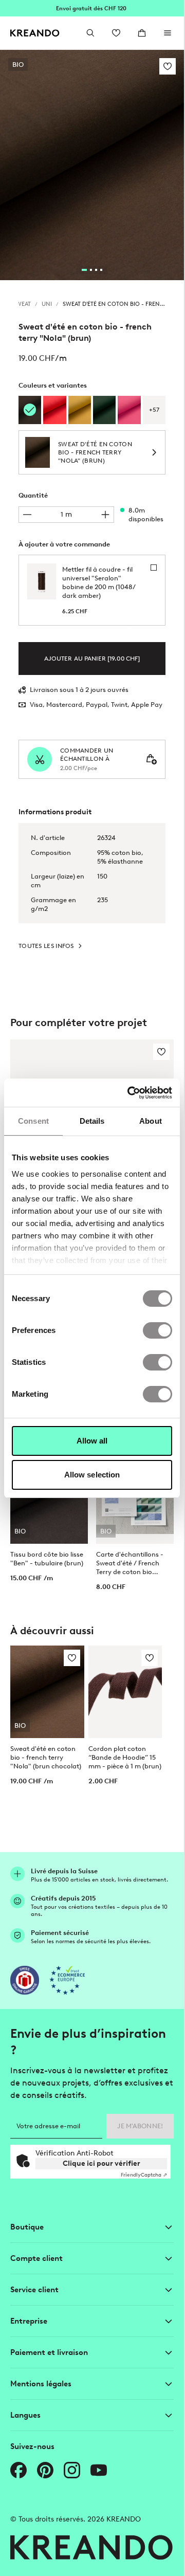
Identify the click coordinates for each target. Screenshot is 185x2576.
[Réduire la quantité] (27, 515)
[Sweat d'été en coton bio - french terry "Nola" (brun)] (30, 410)
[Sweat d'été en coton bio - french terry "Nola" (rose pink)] (129, 410)
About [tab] (151, 1121)
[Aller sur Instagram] (72, 2470)
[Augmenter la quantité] (105, 515)
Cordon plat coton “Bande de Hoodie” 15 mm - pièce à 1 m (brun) (125, 1757)
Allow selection (92, 1475)
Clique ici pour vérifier (101, 2163)
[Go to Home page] (35, 33)
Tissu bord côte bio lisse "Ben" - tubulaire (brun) (47, 1559)
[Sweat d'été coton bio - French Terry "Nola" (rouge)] (54, 410)
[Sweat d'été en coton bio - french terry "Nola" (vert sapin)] (104, 410)
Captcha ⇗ (144, 2175)
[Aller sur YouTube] (99, 2470)
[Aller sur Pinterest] (45, 2470)
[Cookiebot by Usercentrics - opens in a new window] (130, 1093)
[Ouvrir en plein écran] (92, 165)
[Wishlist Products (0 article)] (116, 33)
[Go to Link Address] (92, 8)
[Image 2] (91, 270)
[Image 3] (96, 270)
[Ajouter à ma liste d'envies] (168, 66)
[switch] (158, 1330)
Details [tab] (92, 1121)
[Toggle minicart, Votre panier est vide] (142, 33)
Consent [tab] (33, 1121)
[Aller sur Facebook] (18, 2470)
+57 (154, 410)
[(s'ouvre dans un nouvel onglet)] (25, 1980)
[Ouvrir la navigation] (168, 33)
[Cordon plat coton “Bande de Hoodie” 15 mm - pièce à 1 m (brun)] (125, 1692)
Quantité (33, 495)
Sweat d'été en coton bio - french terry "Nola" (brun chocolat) (46, 1757)
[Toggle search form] (90, 33)
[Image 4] (101, 270)
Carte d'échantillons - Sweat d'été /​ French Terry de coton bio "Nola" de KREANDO (130, 1563)
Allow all (92, 1441)
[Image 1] (84, 270)
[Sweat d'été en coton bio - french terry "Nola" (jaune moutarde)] (80, 410)
